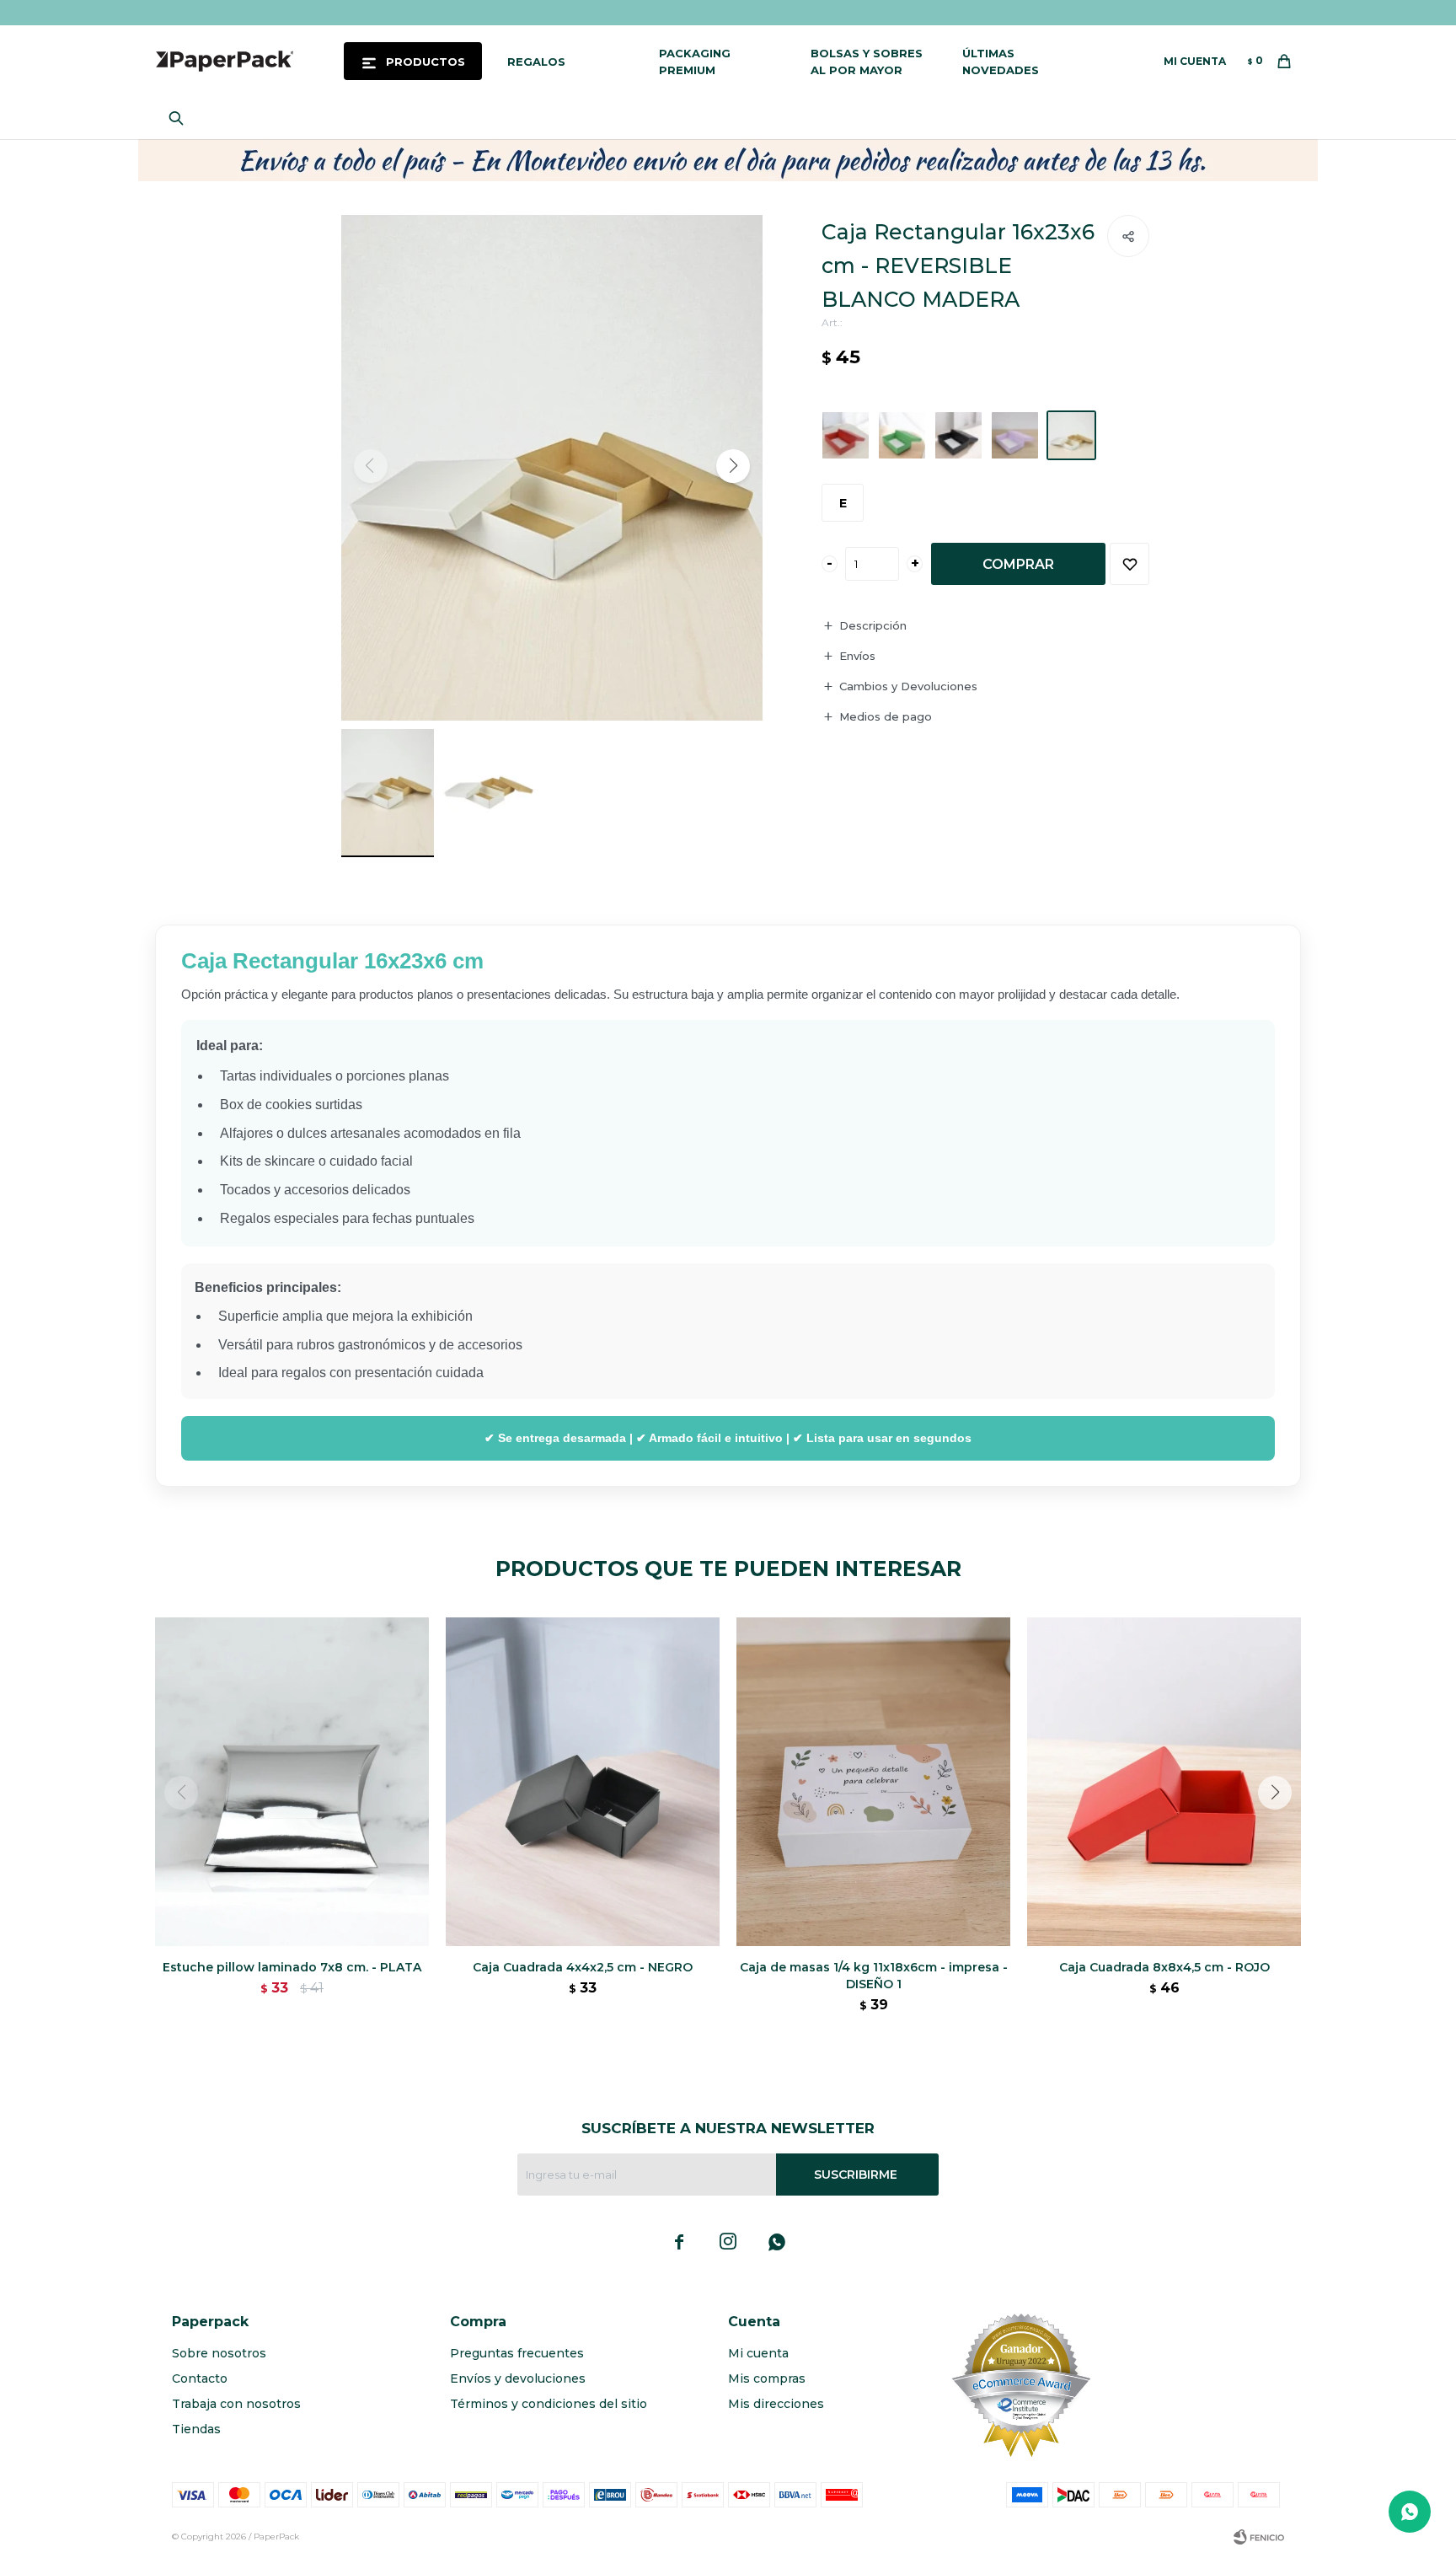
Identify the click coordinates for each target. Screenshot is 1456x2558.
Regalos (536, 62)
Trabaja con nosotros (236, 2404)
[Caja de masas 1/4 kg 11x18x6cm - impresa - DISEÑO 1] (873, 1782)
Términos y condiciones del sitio (549, 2404)
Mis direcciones (776, 2404)
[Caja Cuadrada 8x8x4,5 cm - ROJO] (1164, 1782)
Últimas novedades (1001, 62)
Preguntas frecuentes (517, 2353)
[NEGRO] (958, 435)
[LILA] (1015, 435)
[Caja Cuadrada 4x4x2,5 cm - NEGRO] (583, 1782)
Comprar (1018, 564)
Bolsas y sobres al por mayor (867, 62)
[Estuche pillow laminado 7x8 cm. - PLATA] (292, 1782)
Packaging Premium (695, 62)
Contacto (200, 2378)
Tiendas (196, 2429)
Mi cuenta (758, 2353)
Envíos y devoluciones (518, 2378)
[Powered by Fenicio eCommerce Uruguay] (1259, 2537)
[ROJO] (846, 435)
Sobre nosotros (219, 2353)
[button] (180, 118)
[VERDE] (902, 435)
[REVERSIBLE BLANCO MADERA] (1071, 435)
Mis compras (767, 2378)
